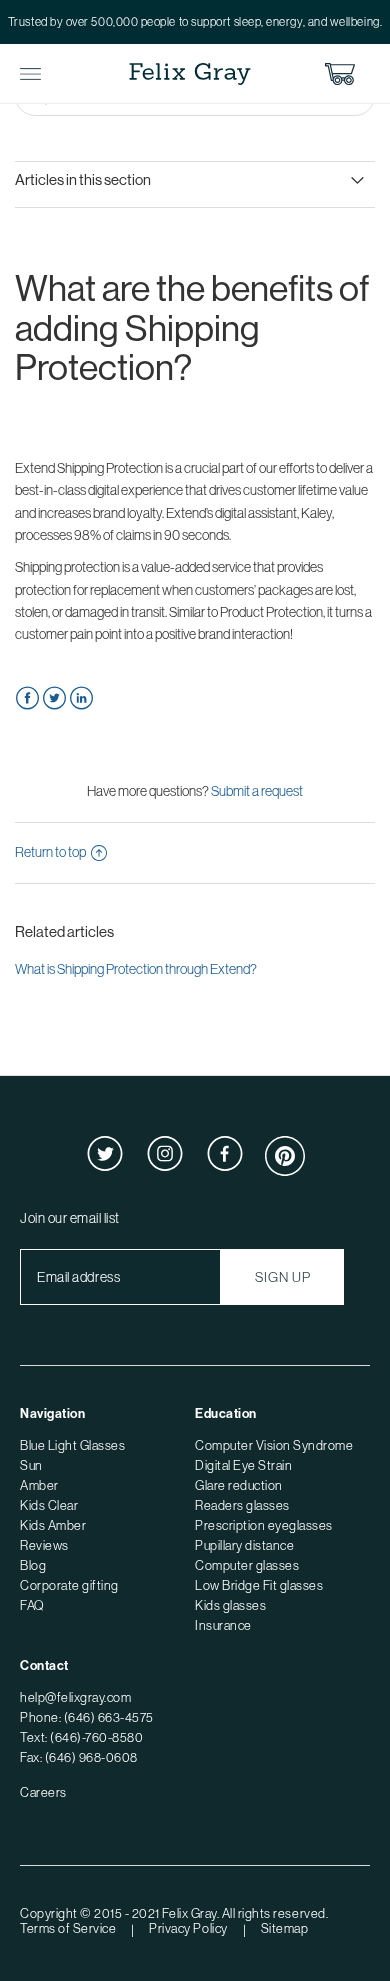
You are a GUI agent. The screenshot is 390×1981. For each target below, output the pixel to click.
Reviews (44, 1545)
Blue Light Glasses (72, 1445)
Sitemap (285, 1928)
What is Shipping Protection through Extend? (136, 969)
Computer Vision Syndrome (274, 1445)
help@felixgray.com (75, 1697)
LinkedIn (81, 698)
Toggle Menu (30, 74)
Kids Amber (53, 1525)
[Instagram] (165, 1166)
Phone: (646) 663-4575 (87, 1717)
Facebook (27, 698)
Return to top (50, 852)
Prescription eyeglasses (264, 1525)
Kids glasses (230, 1605)
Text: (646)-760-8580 (81, 1737)
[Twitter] (105, 1166)
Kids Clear (49, 1505)
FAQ (32, 1605)
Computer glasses (247, 1565)
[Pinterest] (285, 1171)
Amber (39, 1485)
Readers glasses (242, 1505)
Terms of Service (68, 1928)
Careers (43, 1792)
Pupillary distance (244, 1545)
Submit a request (257, 791)
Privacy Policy (188, 1928)
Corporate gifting (69, 1585)
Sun (31, 1465)
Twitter (54, 698)
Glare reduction (239, 1485)
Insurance (223, 1625)
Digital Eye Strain (243, 1465)
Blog (33, 1565)
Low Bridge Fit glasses (259, 1585)
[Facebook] (225, 1166)
